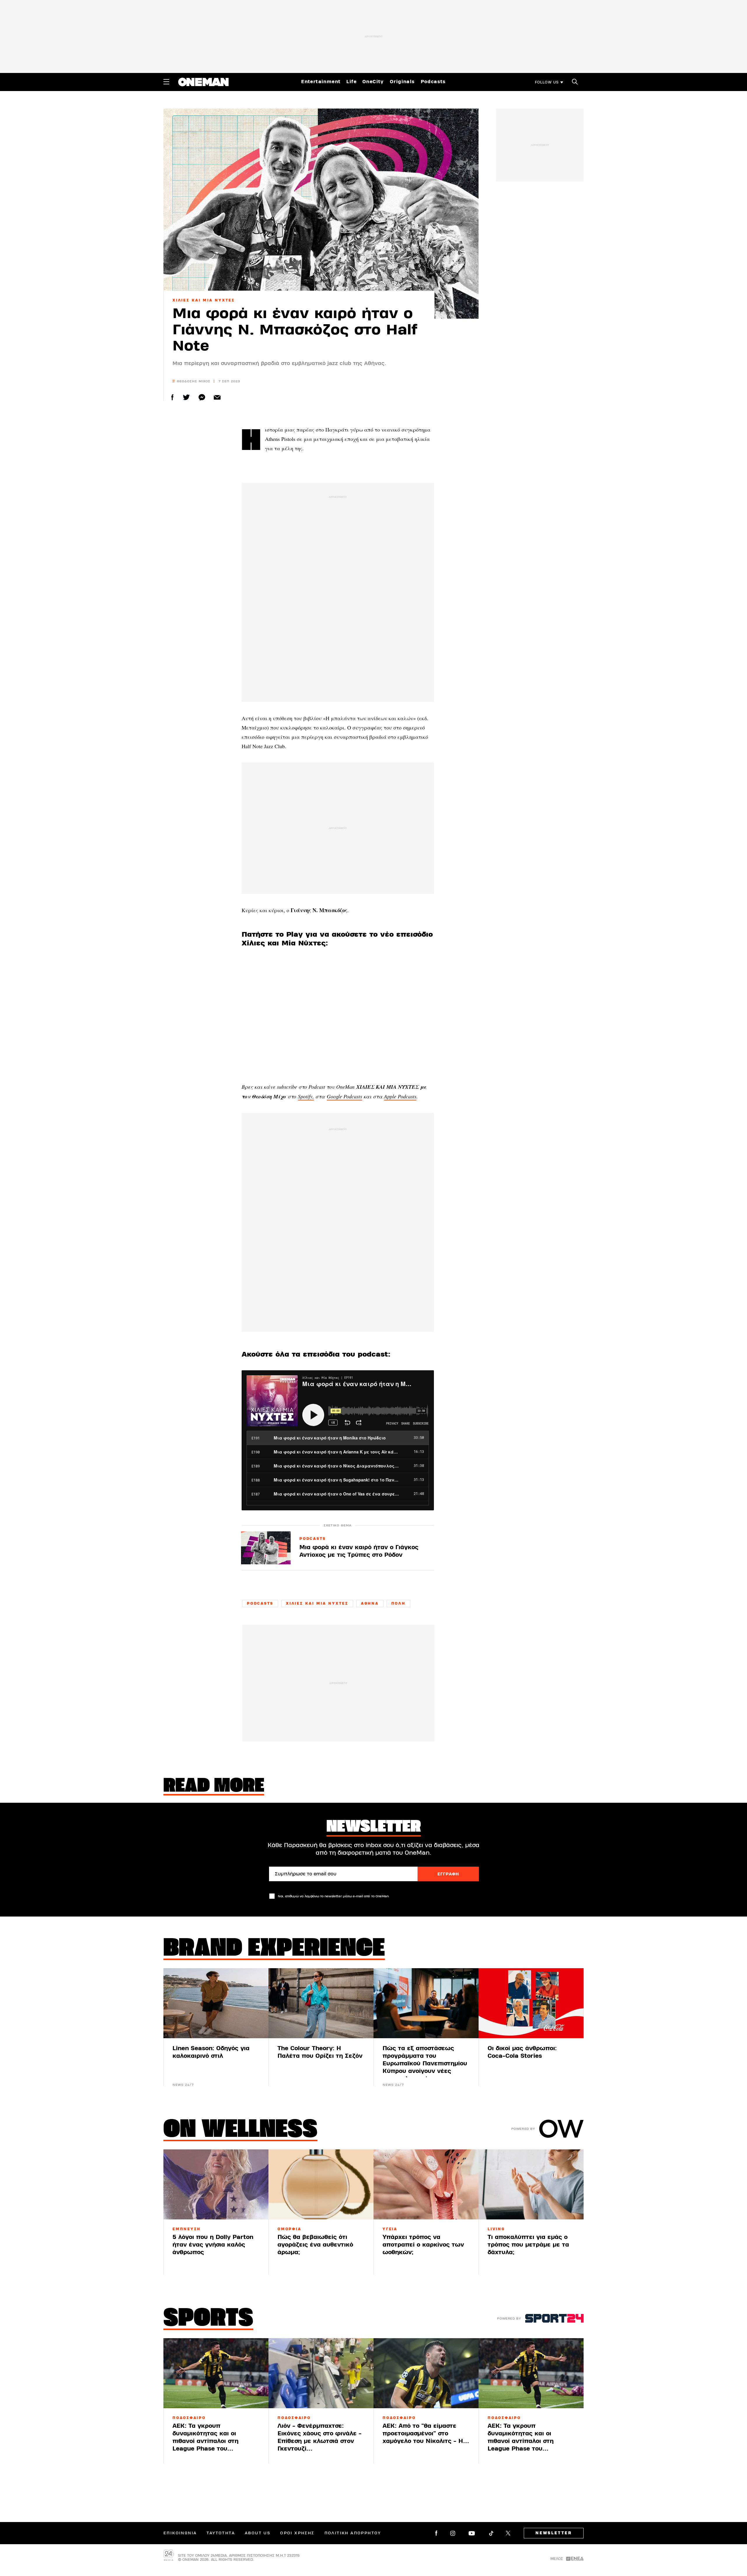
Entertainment (321, 82)
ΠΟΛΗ (398, 1603)
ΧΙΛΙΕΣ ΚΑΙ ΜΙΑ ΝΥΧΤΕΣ (204, 300)
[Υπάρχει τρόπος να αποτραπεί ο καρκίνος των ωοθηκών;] (426, 2184)
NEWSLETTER (554, 2533)
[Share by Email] (217, 397)
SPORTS (208, 2319)
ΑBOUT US (258, 2533)
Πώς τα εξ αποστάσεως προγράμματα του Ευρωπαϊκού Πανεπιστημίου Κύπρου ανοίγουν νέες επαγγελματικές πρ (425, 2063)
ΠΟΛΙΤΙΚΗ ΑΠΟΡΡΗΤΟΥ (353, 2533)
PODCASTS (313, 1539)
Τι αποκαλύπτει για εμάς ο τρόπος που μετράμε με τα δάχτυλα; (528, 2245)
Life (351, 82)
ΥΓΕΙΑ (390, 2229)
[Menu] (166, 82)
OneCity (373, 82)
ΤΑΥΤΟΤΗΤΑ (221, 2533)
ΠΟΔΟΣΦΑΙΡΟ (189, 2418)
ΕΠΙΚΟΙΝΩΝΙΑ (180, 2533)
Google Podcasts (344, 1096)
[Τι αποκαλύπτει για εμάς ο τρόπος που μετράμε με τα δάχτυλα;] (531, 2184)
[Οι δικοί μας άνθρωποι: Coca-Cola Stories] (531, 2003)
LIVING (496, 2229)
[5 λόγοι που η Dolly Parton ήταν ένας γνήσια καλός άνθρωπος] (216, 2184)
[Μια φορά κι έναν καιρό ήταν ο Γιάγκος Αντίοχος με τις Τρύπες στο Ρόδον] (266, 1548)
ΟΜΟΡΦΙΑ (289, 2229)
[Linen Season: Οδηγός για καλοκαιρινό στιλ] (216, 2003)
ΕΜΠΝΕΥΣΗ (187, 2229)
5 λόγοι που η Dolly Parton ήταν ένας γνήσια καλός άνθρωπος (213, 2245)
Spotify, (306, 1096)
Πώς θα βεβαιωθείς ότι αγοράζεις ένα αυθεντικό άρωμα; (315, 2245)
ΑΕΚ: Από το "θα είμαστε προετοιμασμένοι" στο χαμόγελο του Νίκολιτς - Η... (426, 2433)
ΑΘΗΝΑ (370, 1603)
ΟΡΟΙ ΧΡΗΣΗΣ (297, 2533)
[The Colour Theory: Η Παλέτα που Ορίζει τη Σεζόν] (321, 2003)
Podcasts (433, 82)
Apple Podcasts (400, 1096)
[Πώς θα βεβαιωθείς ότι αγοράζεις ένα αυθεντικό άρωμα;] (321, 2184)
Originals (402, 82)
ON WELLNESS (240, 2130)
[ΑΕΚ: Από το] (426, 2373)
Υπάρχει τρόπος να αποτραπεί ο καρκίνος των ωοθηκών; (423, 2245)
